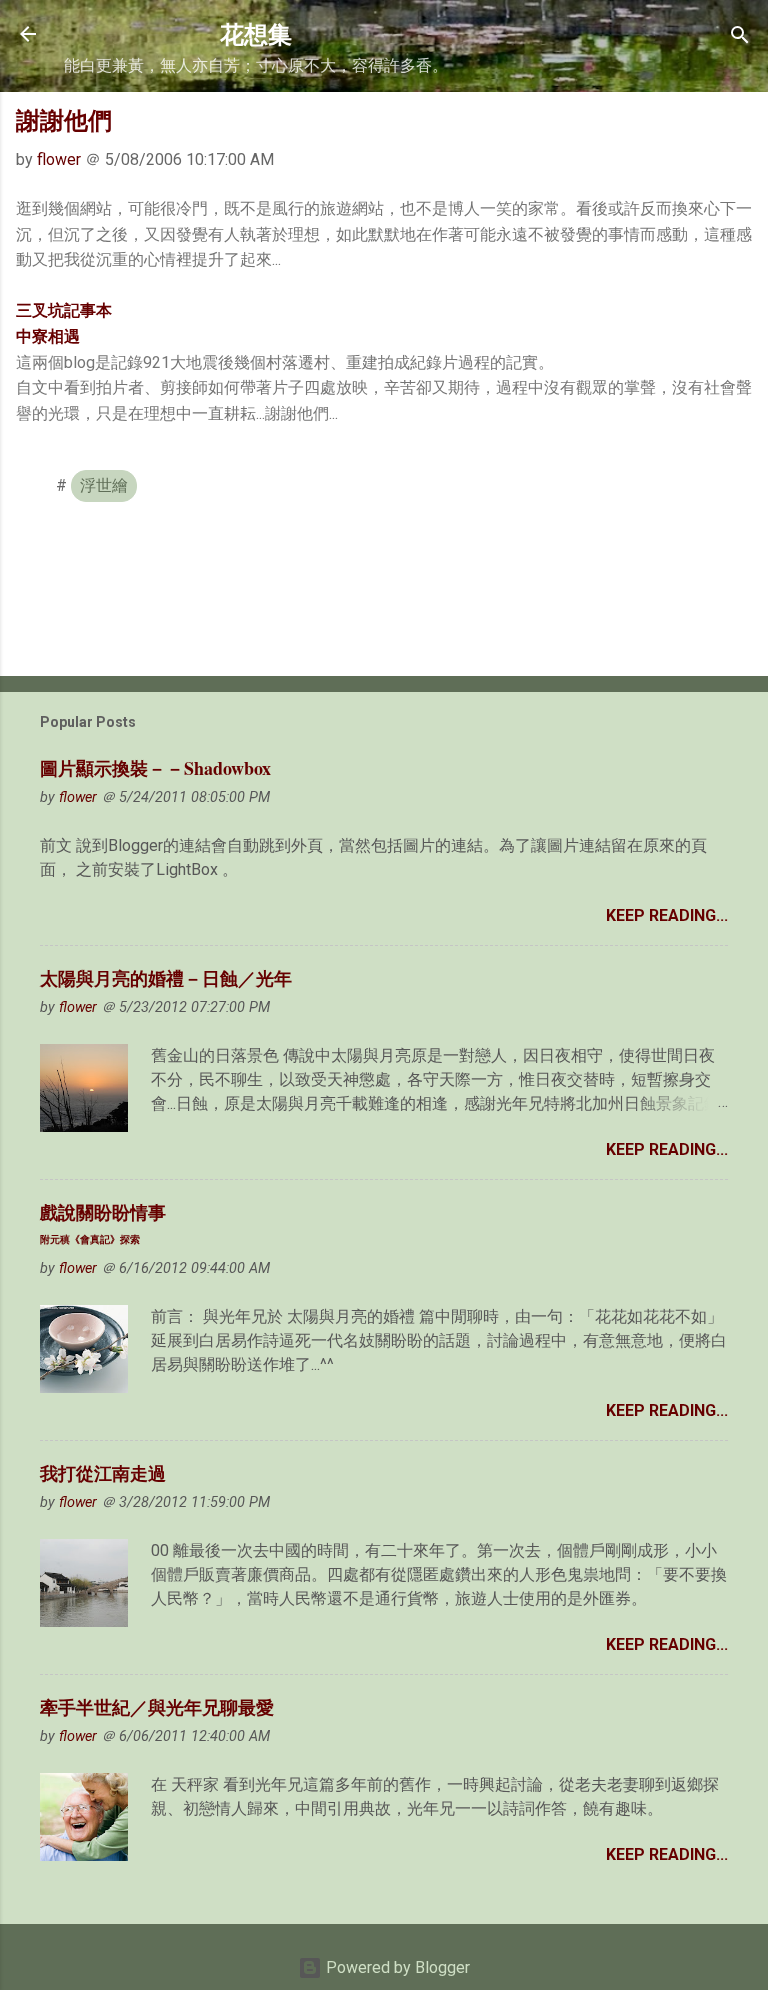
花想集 (256, 33)
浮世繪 (104, 485)
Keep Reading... (667, 915)
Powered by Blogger (396, 1967)
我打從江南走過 (103, 1473)
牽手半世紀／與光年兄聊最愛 (157, 1707)
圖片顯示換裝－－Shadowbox (155, 768)
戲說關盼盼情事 (103, 1222)
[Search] (740, 36)
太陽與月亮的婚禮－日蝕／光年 (166, 978)
